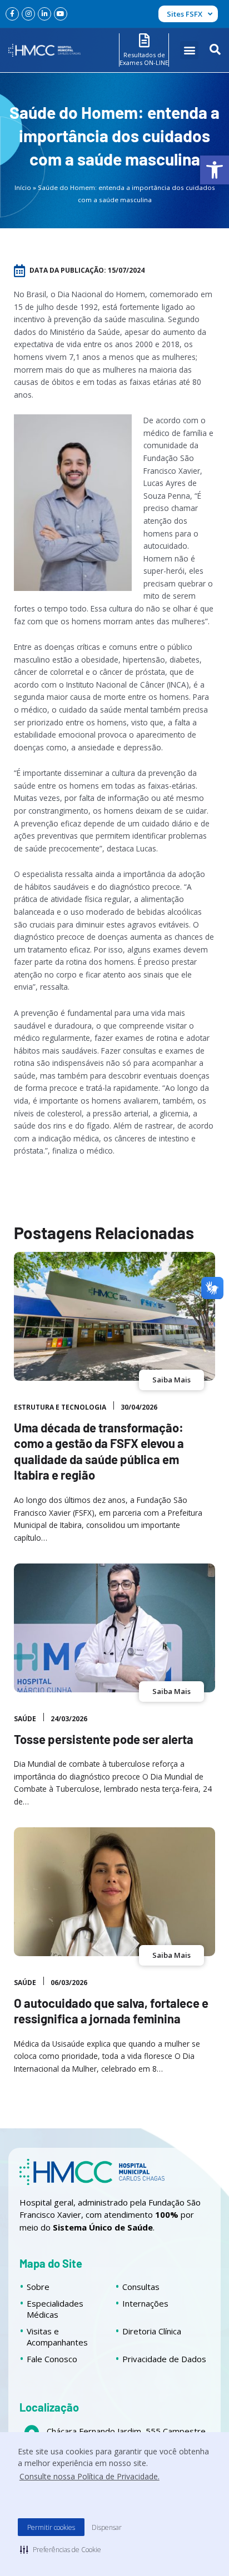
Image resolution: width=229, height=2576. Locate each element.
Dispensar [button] (107, 2527)
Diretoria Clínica (152, 2331)
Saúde (25, 1719)
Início (23, 187)
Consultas (141, 2287)
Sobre (38, 2287)
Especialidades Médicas (55, 2309)
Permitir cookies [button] (51, 2527)
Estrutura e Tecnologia (60, 1407)
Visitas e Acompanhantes (57, 2337)
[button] (215, 170)
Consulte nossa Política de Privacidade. (89, 2476)
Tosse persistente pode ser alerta (104, 1739)
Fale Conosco (52, 2359)
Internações (145, 2303)
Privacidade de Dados (164, 2359)
